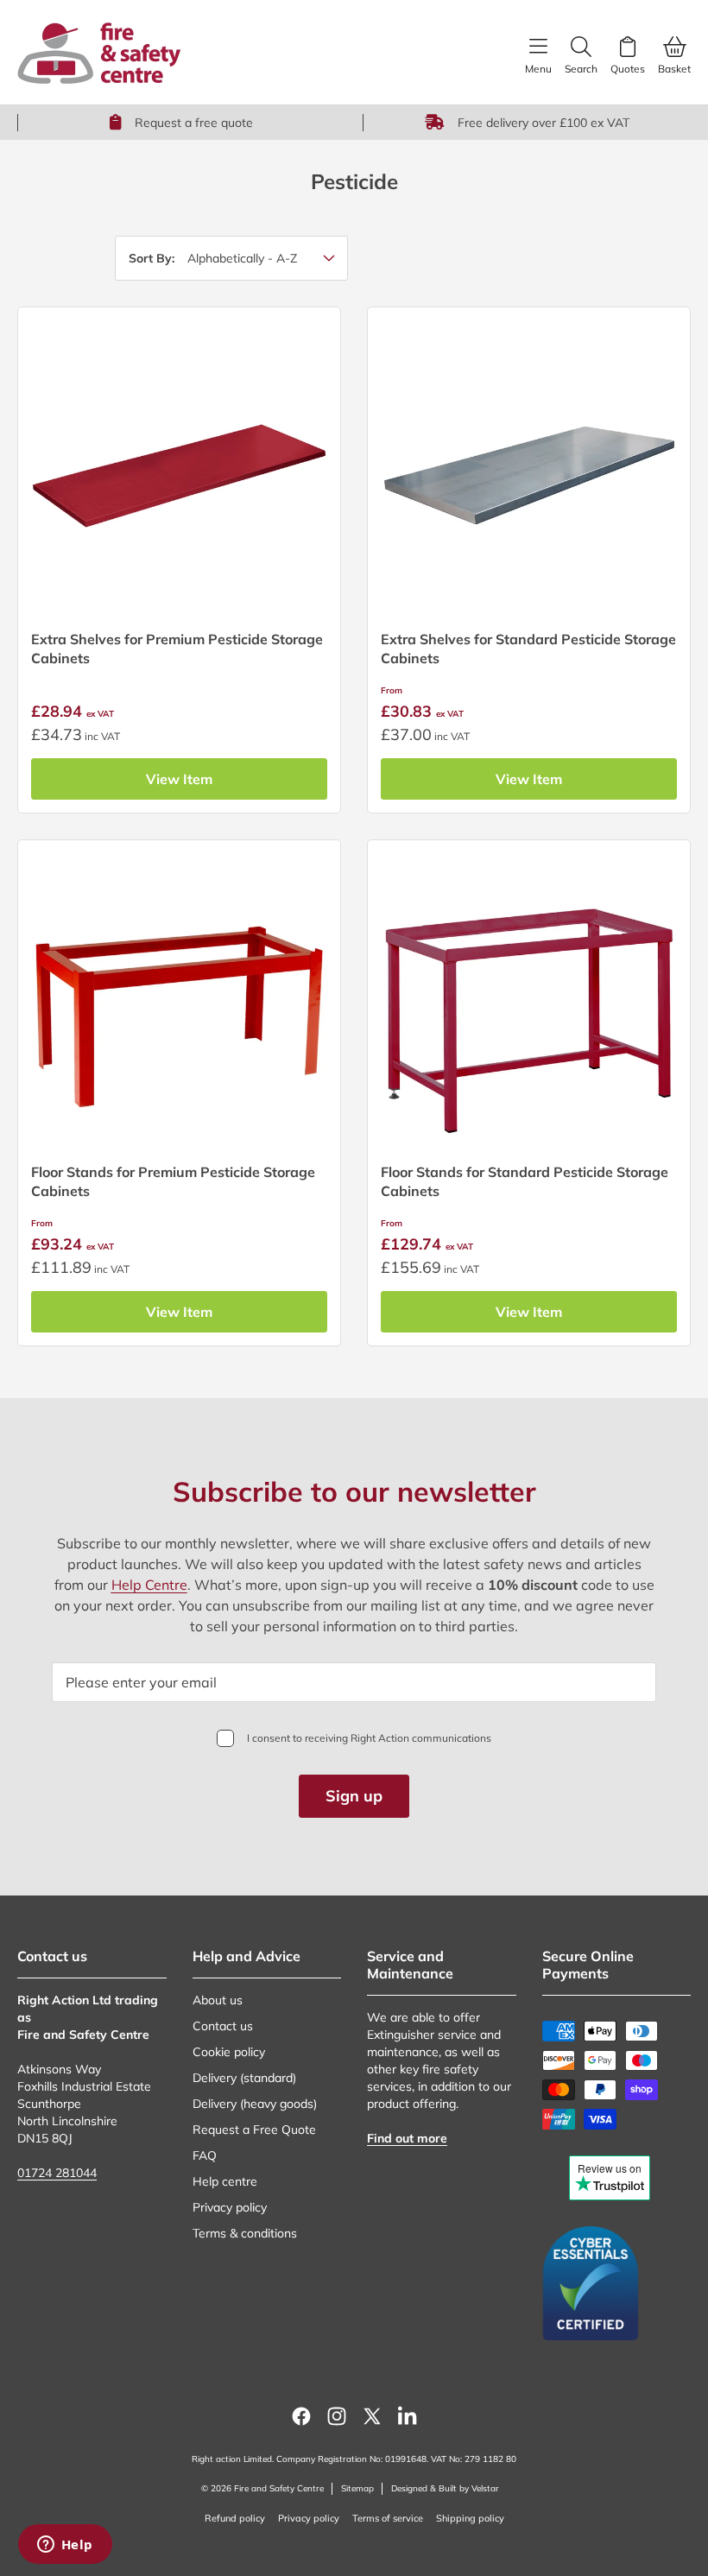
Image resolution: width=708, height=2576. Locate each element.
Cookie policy (229, 2052)
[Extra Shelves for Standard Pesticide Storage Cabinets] (529, 468)
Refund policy (235, 2518)
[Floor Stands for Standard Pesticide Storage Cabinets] (529, 1001)
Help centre (225, 2181)
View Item (179, 779)
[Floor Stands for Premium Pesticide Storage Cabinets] (179, 1001)
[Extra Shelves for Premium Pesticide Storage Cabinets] (179, 468)
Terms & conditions (245, 2233)
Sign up (354, 1796)
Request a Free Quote (254, 2130)
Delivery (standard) (244, 2078)
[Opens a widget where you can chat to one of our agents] (65, 2546)
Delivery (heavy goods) (255, 2104)
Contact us (223, 2026)
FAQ (205, 2155)
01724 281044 (57, 2173)
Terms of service (388, 2518)
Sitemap (357, 2488)
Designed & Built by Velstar (445, 2488)
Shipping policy (470, 2518)
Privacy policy (230, 2207)
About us (218, 2000)
